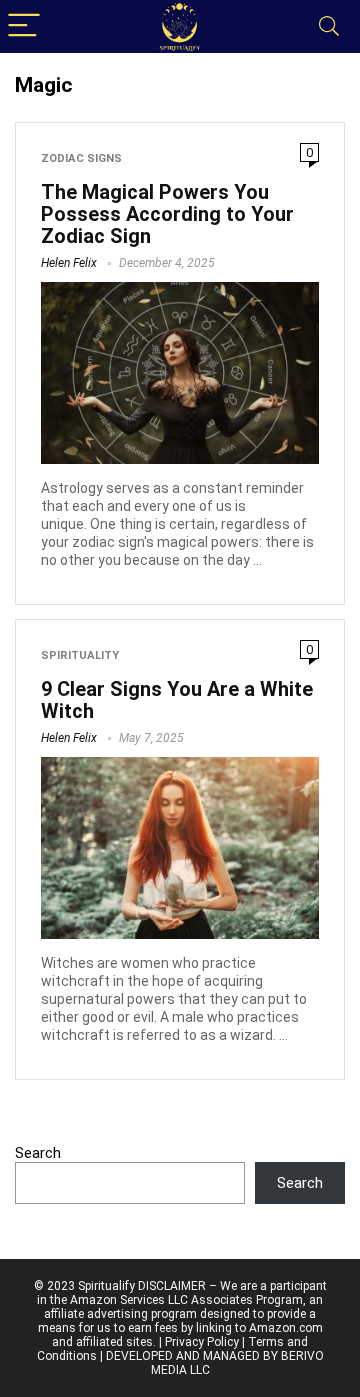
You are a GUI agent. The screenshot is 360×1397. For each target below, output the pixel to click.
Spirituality (80, 655)
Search (38, 1153)
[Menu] (24, 26)
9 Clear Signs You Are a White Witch (177, 700)
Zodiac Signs (81, 158)
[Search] (329, 26)
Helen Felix (69, 263)
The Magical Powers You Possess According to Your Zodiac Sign (167, 214)
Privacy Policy (202, 1342)
